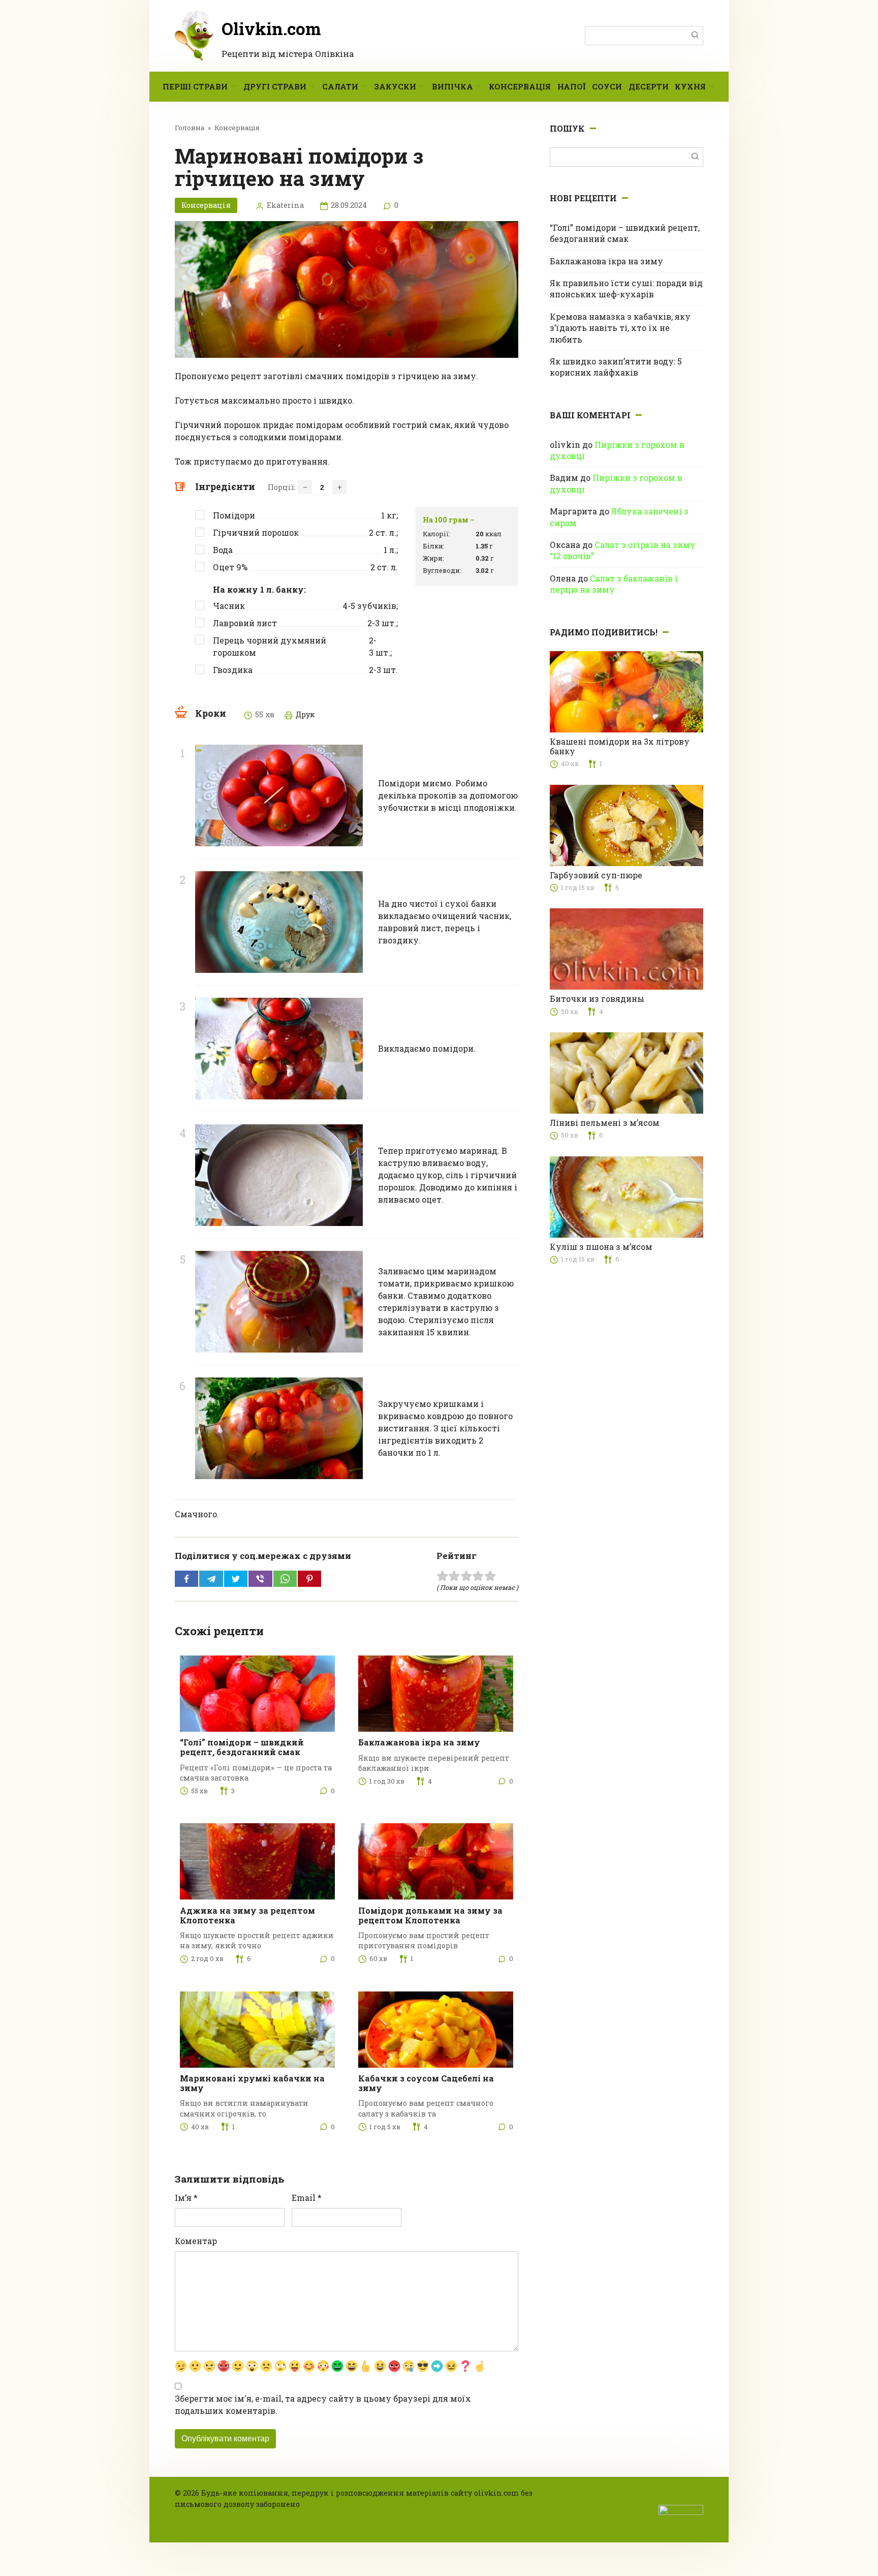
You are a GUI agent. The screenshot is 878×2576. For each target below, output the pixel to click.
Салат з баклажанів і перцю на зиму (614, 584)
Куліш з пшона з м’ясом (601, 1247)
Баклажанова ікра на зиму (419, 1742)
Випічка (452, 86)
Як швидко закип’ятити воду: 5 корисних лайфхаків (616, 367)
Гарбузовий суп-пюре (596, 875)
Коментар (196, 2241)
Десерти (649, 86)
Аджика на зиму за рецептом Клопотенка (247, 1915)
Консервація (520, 86)
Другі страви (275, 86)
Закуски (395, 86)
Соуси (607, 86)
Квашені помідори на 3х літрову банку (620, 746)
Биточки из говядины (597, 999)
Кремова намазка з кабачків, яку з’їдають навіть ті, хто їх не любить (620, 328)
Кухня (690, 86)
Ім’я (186, 2198)
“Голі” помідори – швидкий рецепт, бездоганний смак (242, 1747)
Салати (340, 86)
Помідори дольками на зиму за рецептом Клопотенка (430, 1915)
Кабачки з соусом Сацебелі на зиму (426, 2083)
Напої (571, 86)
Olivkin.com (271, 28)
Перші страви (195, 86)
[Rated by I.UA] (681, 2509)
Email (307, 2198)
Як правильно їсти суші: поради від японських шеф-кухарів (626, 288)
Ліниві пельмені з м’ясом (605, 1123)
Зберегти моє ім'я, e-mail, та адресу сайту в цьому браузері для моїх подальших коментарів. (323, 2404)
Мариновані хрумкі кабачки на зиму (252, 2083)
